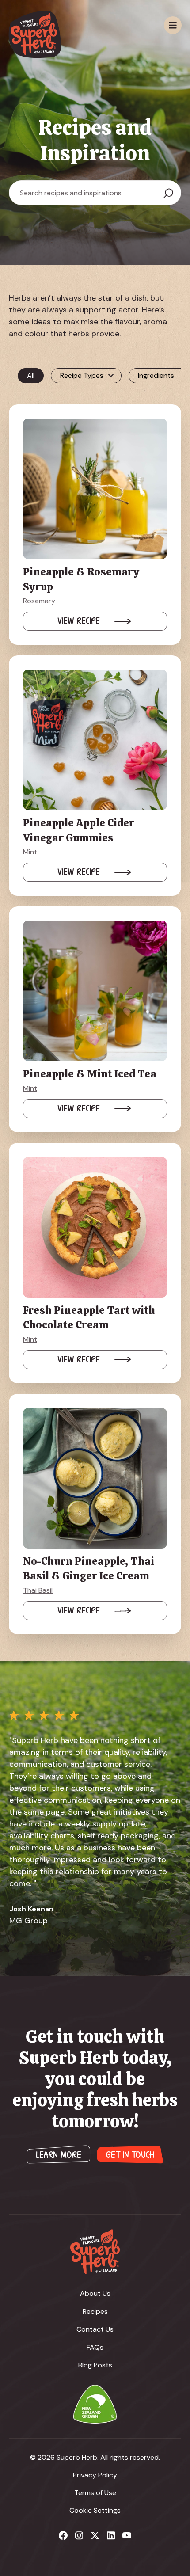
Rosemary (39, 601)
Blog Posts (95, 2365)
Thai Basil (38, 1590)
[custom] (63, 2535)
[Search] (168, 193)
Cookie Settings (95, 2510)
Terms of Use (95, 2493)
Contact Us (95, 2329)
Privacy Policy (95, 2475)
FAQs (95, 2347)
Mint (30, 852)
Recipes (95, 2312)
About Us (95, 2293)
